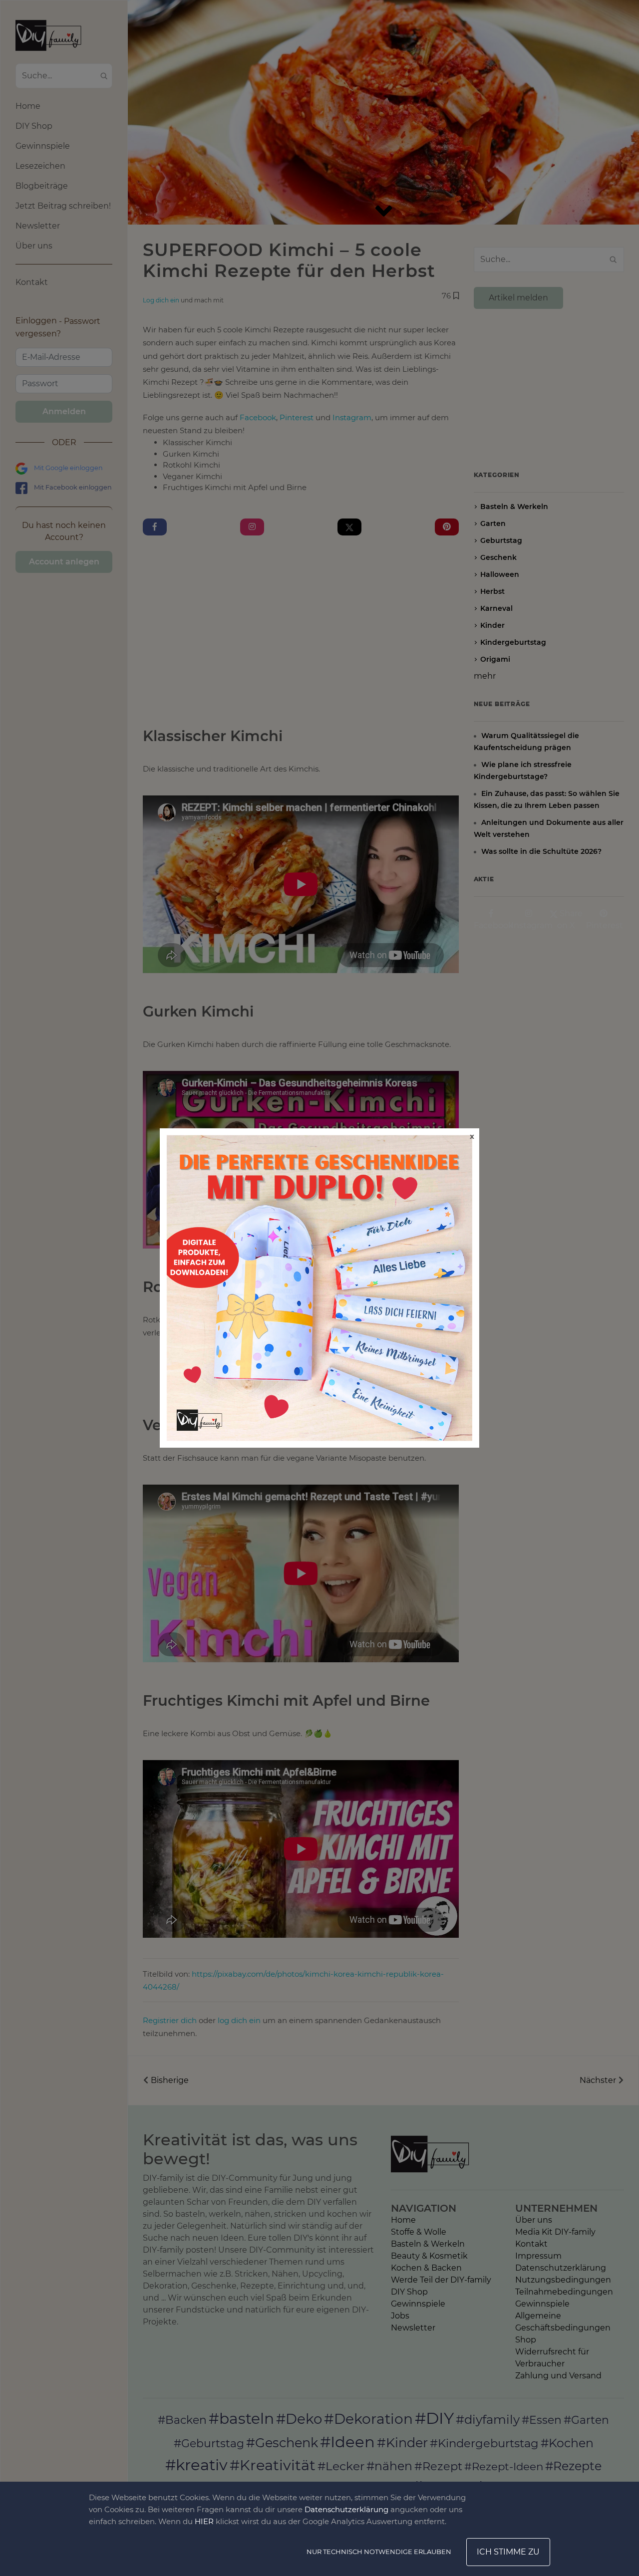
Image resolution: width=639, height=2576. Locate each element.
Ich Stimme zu (508, 2552)
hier (204, 2521)
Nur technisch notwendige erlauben (379, 2552)
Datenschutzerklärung (346, 2509)
